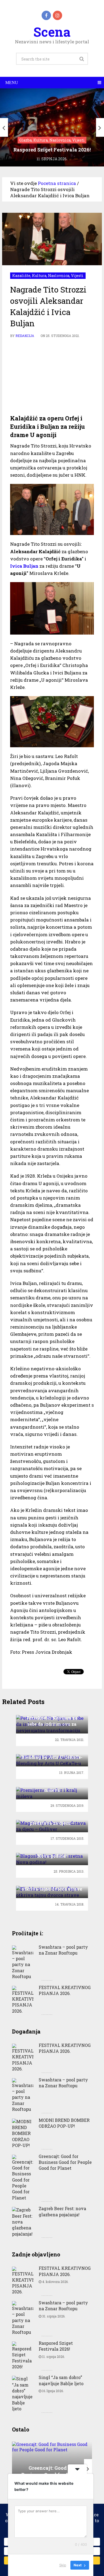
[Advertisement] (52, 377)
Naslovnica (59, 276)
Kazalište (21, 276)
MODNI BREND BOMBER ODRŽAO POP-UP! (64, 2123)
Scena (52, 32)
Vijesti (77, 276)
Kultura (39, 276)
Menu (12, 83)
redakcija (25, 336)
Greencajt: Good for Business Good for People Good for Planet (65, 2162)
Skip (63, 2565)
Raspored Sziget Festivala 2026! (56, 2346)
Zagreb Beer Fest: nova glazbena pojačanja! (62, 2211)
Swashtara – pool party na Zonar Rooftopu (63, 1950)
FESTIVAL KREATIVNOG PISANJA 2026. (65, 1990)
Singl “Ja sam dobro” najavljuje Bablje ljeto (61, 2380)
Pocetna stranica (57, 183)
